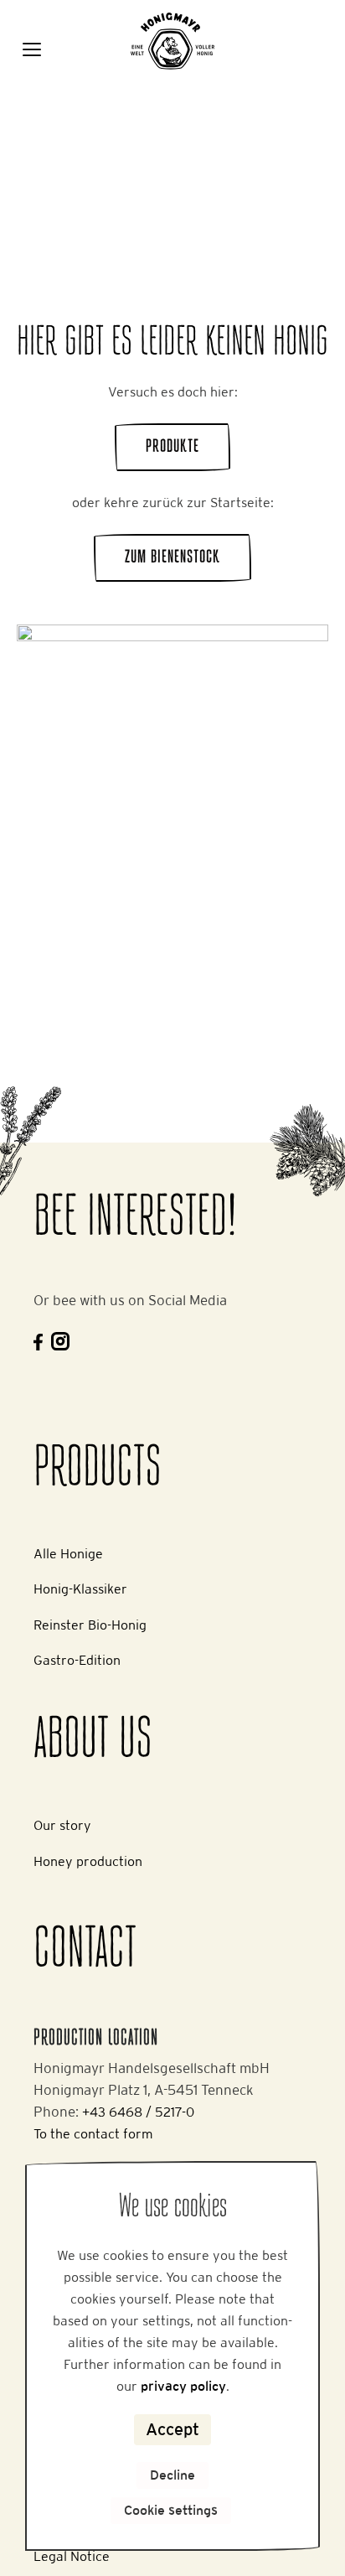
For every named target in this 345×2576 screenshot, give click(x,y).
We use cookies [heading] (173, 2208)
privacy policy (183, 2386)
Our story (62, 1825)
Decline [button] (172, 2475)
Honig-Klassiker (80, 1589)
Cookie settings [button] (171, 2510)
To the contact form (93, 2134)
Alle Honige (68, 1554)
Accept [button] (172, 2429)
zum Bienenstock (172, 558)
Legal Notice (72, 2556)
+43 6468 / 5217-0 (138, 2112)
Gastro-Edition (77, 1660)
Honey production (88, 1861)
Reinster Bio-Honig (90, 1625)
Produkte (172, 447)
